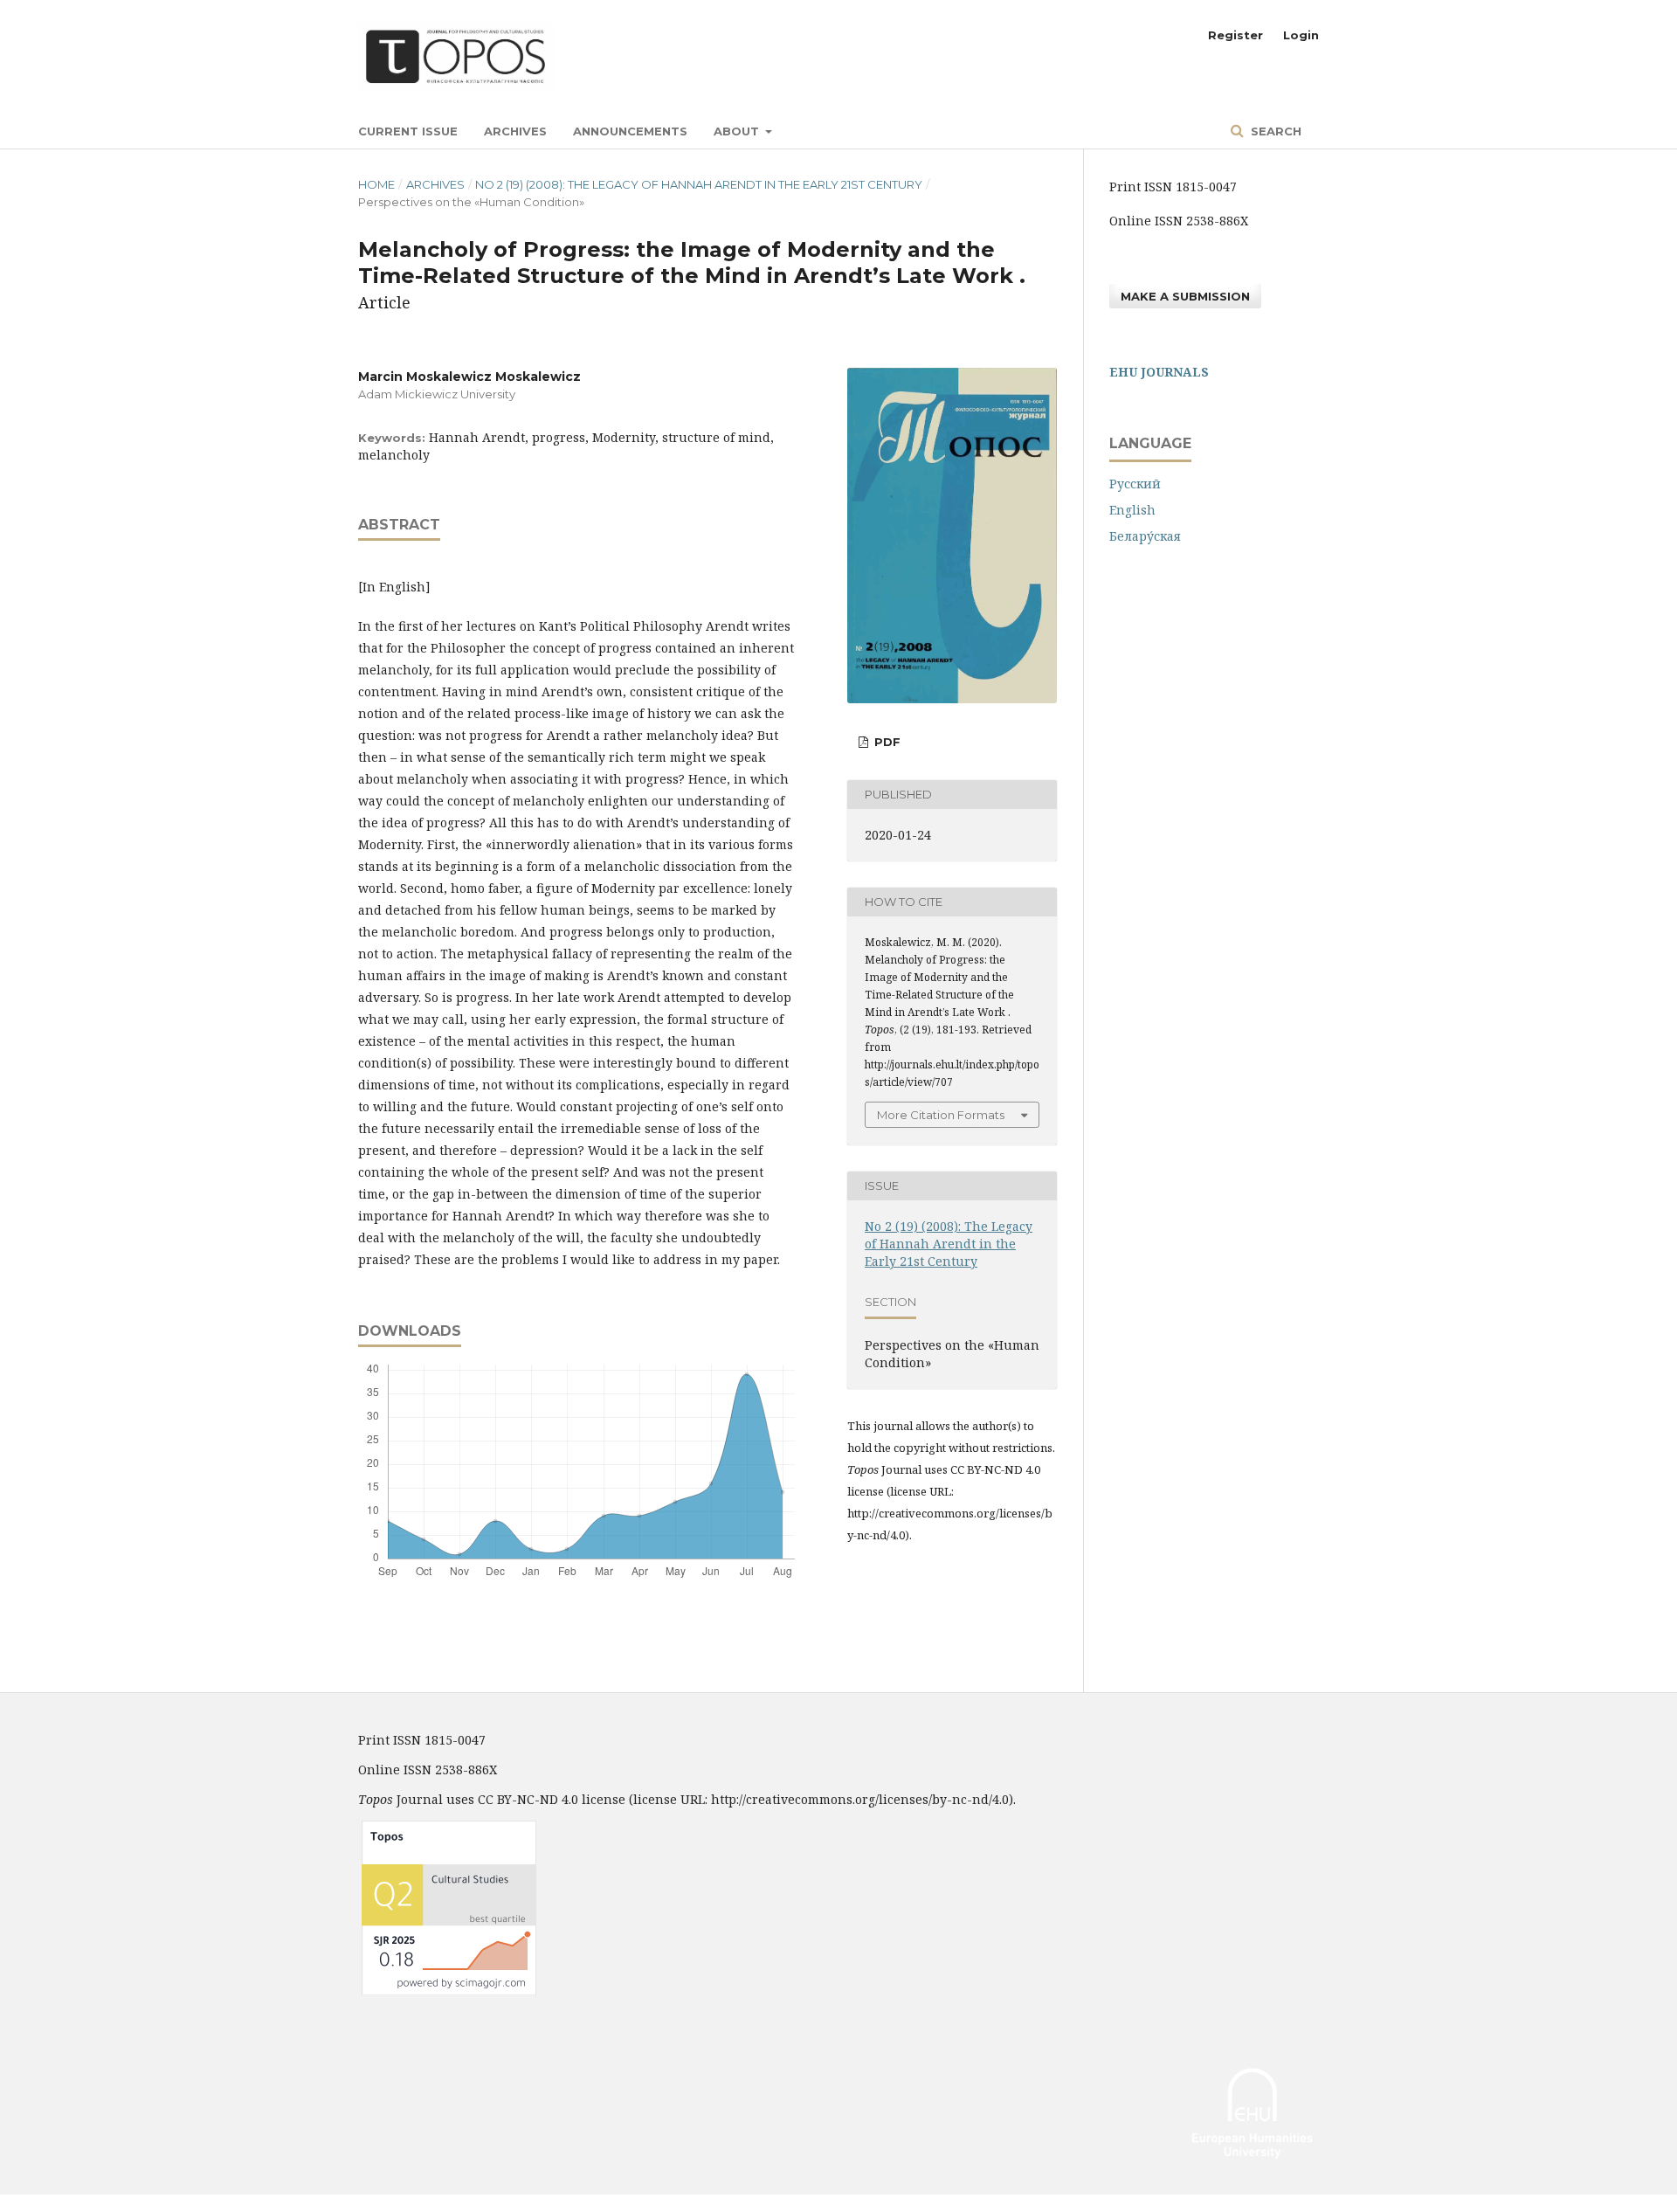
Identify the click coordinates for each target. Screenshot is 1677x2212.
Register (1235, 35)
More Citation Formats (941, 1115)
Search (1274, 131)
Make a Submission (1185, 296)
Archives (515, 131)
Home (376, 184)
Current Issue (408, 131)
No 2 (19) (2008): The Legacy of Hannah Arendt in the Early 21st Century (699, 184)
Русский (1135, 484)
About (738, 131)
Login (1301, 35)
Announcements (630, 131)
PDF (886, 742)
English (1132, 510)
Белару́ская (1145, 536)
